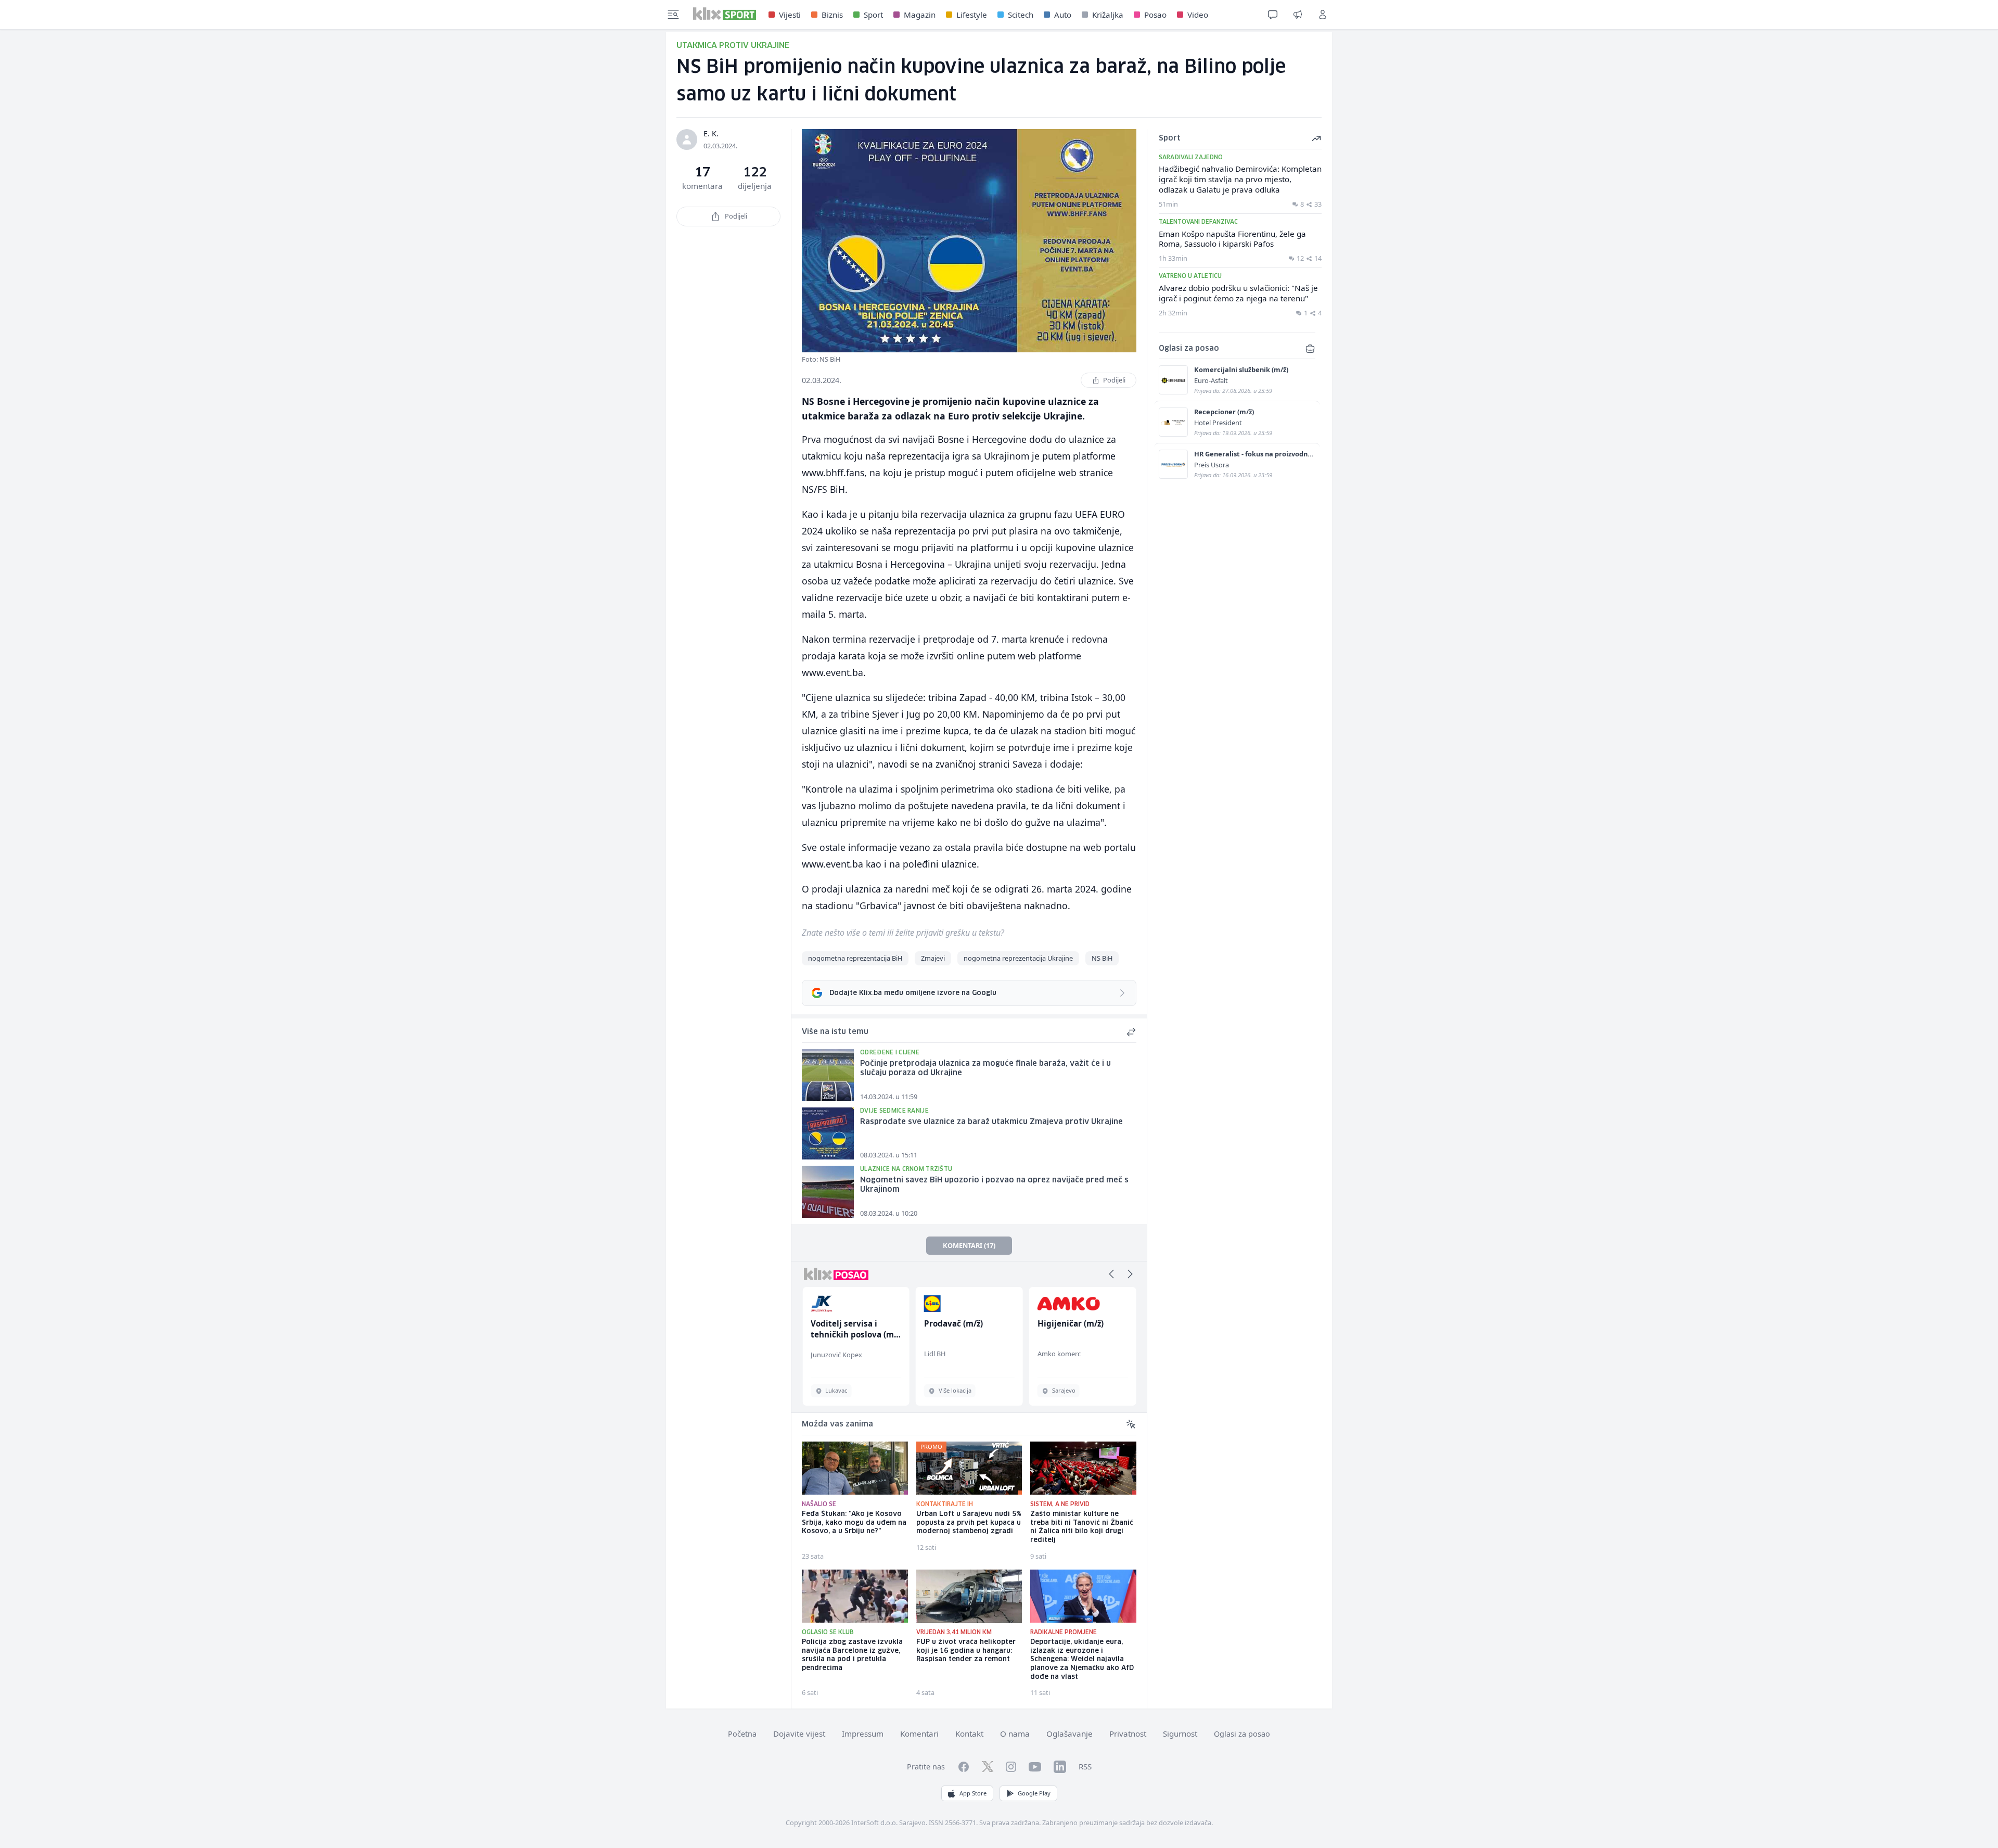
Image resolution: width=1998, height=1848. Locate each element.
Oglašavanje (1070, 1734)
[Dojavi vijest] (1298, 15)
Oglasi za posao (1242, 1734)
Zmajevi (933, 958)
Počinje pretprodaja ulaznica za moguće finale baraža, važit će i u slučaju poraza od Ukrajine (985, 1069)
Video (1198, 15)
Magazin (920, 15)
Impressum (863, 1734)
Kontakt (969, 1734)
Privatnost (1128, 1734)
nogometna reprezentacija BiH (855, 958)
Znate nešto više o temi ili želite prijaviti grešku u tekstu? (903, 933)
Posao (1155, 15)
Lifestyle (972, 15)
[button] (1111, 1274)
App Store (973, 1793)
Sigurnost (1180, 1734)
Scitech (1021, 15)
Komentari (919, 1734)
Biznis (832, 15)
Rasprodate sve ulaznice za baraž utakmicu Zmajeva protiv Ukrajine (991, 1122)
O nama (1015, 1734)
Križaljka (1108, 15)
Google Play (1034, 1793)
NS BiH (1102, 958)
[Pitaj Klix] (1273, 15)
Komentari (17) (969, 1245)
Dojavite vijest (799, 1734)
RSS (1085, 1766)
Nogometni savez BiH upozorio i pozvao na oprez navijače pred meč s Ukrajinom (994, 1185)
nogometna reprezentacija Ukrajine (1018, 958)
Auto (1063, 15)
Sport (873, 15)
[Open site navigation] (673, 15)
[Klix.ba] (725, 14)
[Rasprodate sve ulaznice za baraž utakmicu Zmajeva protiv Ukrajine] (828, 1133)
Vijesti (790, 15)
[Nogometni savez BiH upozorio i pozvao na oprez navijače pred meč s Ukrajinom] (828, 1192)
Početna (742, 1734)
